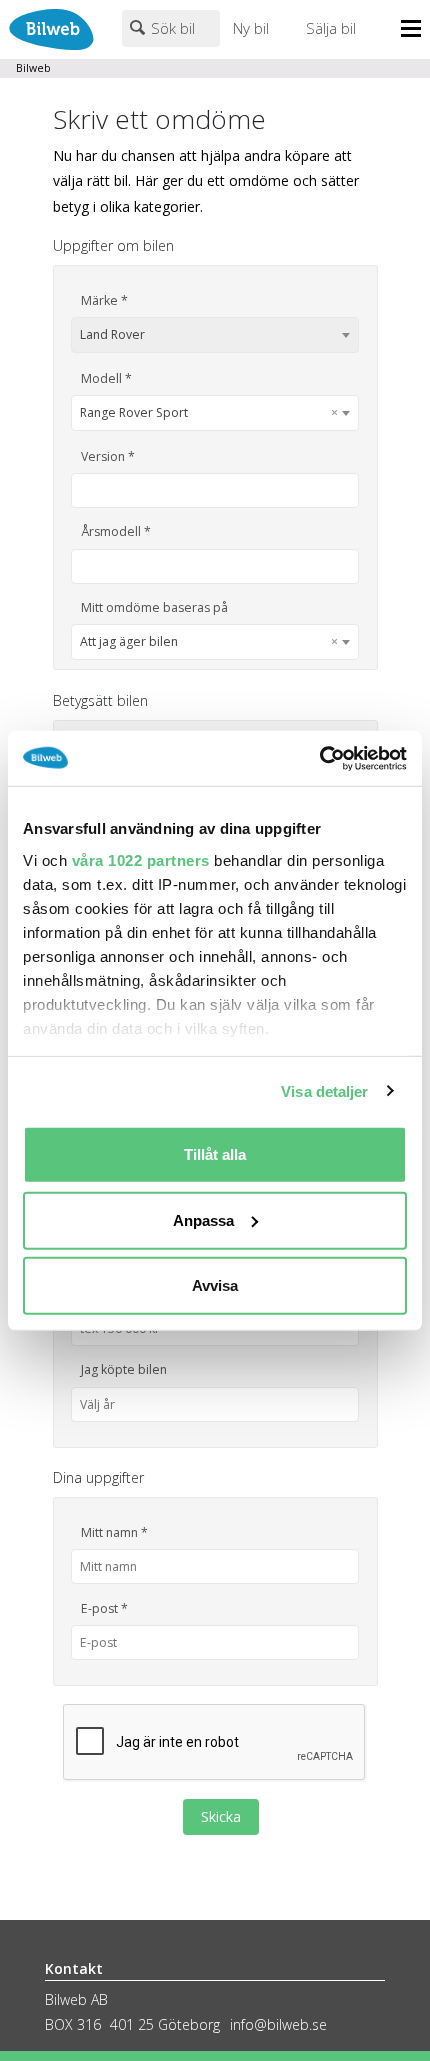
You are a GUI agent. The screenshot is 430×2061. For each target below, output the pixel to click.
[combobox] (215, 335)
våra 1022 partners (141, 859)
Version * (108, 456)
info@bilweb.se (278, 2024)
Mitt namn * (114, 1532)
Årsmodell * (116, 531)
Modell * (106, 378)
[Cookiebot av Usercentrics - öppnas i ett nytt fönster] (319, 758)
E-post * (104, 1608)
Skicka (221, 1816)
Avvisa (215, 1285)
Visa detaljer (324, 1090)
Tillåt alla (215, 1154)
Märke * (104, 300)
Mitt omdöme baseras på (154, 607)
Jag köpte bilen (124, 1369)
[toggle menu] (415, 30)
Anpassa (203, 1219)
